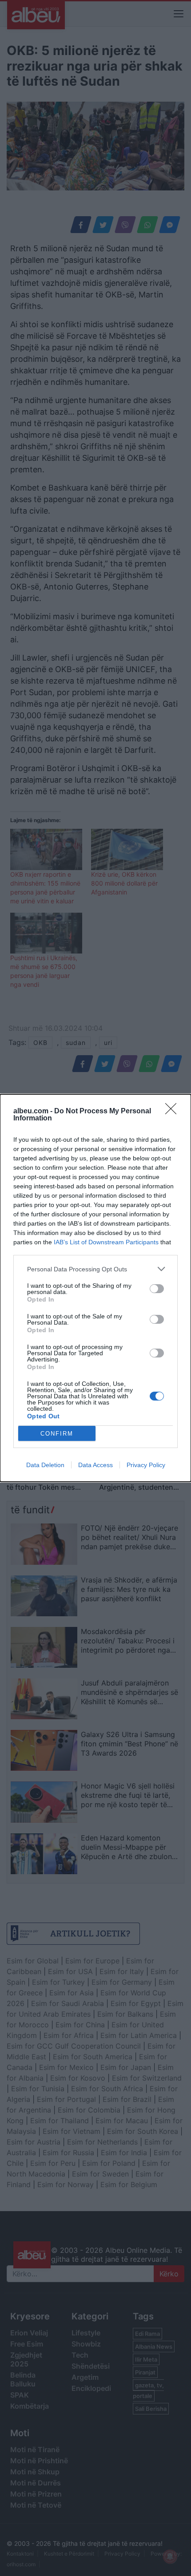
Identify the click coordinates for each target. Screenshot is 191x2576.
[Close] (174, 1112)
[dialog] (95, 1288)
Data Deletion (45, 1465)
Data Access (95, 1465)
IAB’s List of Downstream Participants (106, 1242)
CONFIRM (57, 1434)
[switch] (157, 1289)
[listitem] (95, 1269)
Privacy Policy (146, 1465)
